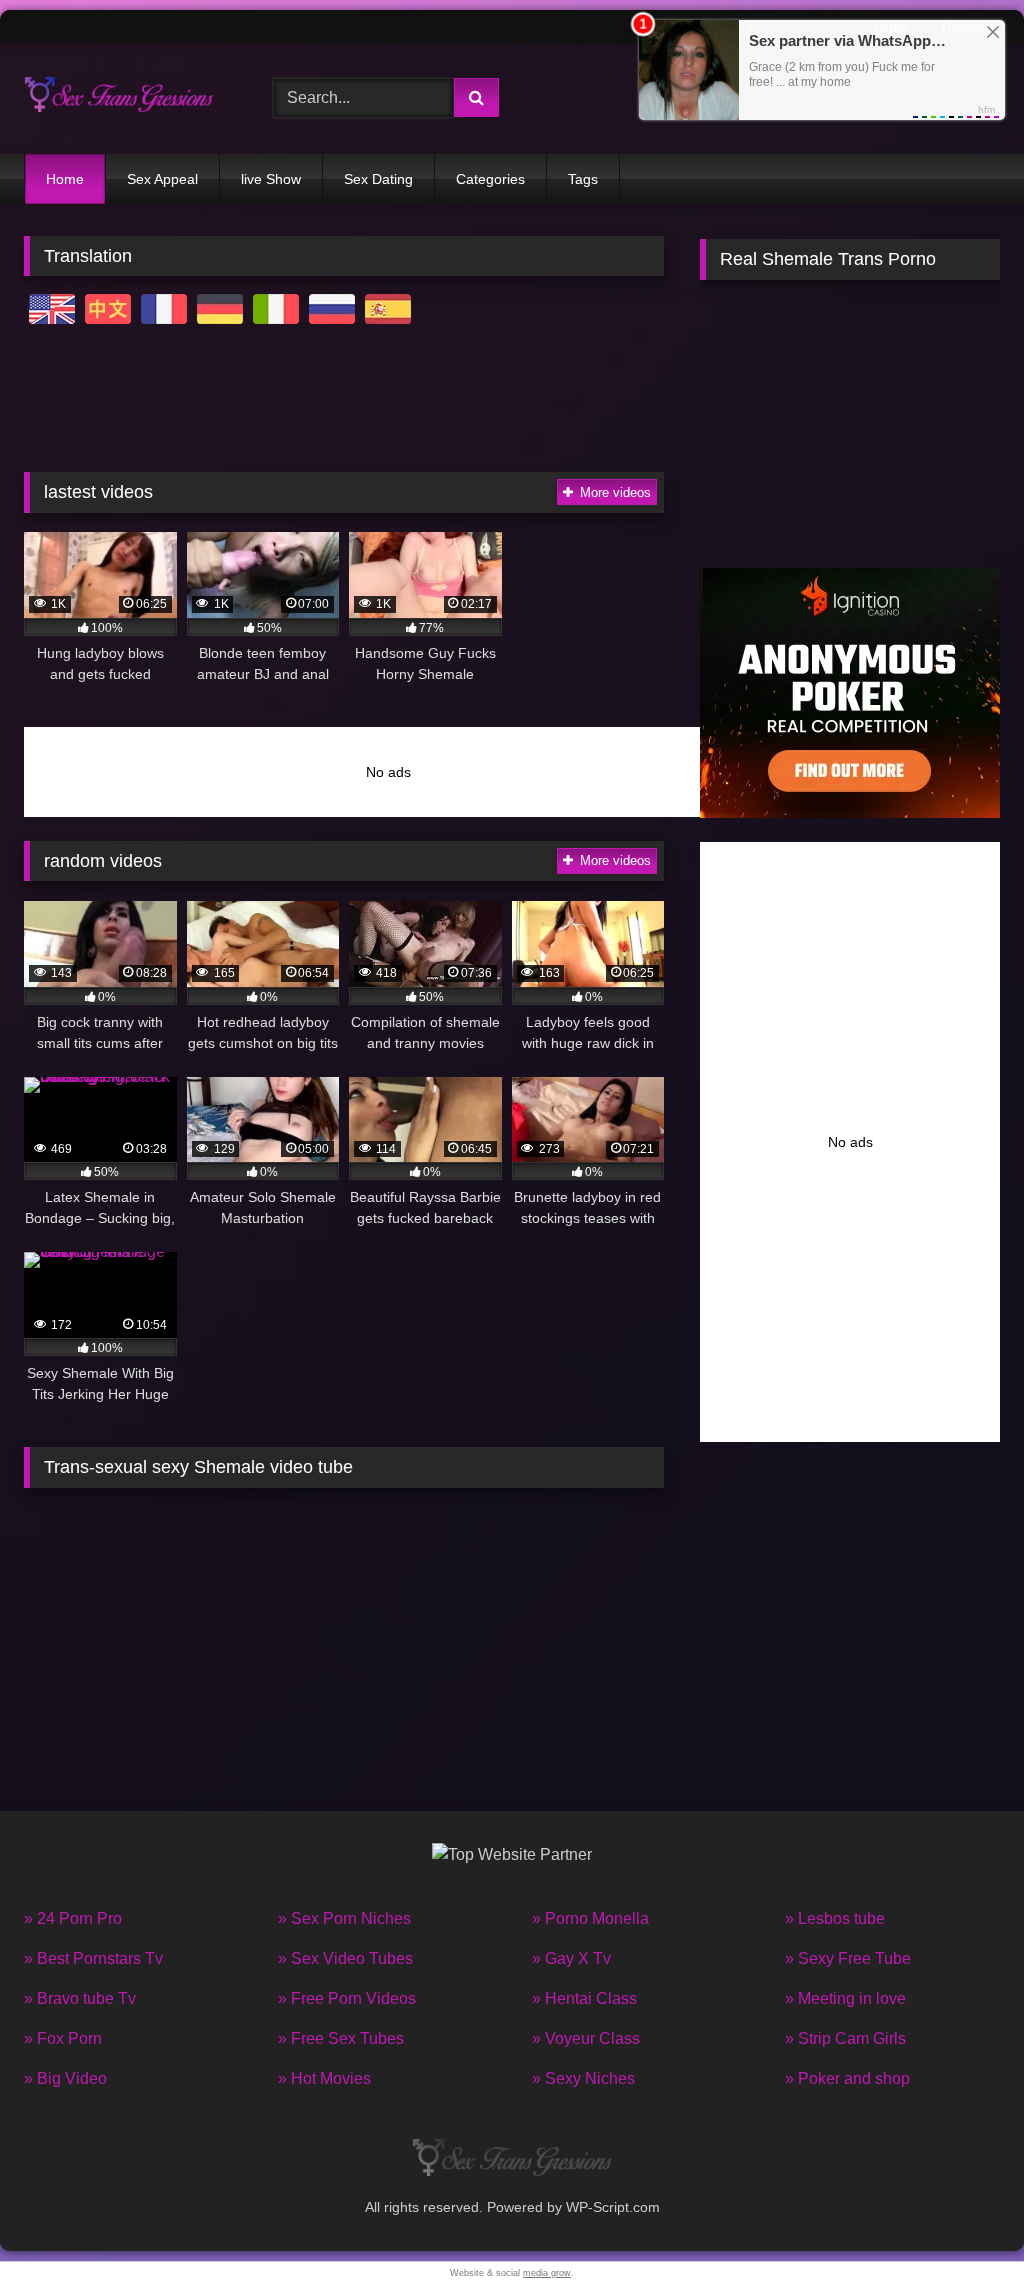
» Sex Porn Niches (344, 1918)
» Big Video (65, 2078)
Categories (490, 179)
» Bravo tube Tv (80, 1998)
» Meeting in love (845, 1998)
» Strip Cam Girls (845, 2038)
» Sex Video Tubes (345, 1958)
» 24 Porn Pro (73, 1918)
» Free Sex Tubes (341, 2038)
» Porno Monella (590, 1918)
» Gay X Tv (571, 1958)
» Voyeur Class (586, 2038)
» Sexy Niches (583, 2078)
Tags (583, 179)
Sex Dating (378, 179)
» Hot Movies (324, 2078)
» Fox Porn (63, 2038)
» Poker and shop (847, 2078)
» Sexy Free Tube (848, 1958)
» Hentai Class (584, 1998)
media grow (547, 2273)
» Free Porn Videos (347, 1998)
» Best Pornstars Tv (93, 1958)
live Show (271, 179)
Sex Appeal (162, 179)
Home (65, 179)
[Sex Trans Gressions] (129, 98)
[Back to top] (962, 2225)
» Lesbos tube (835, 1918)
